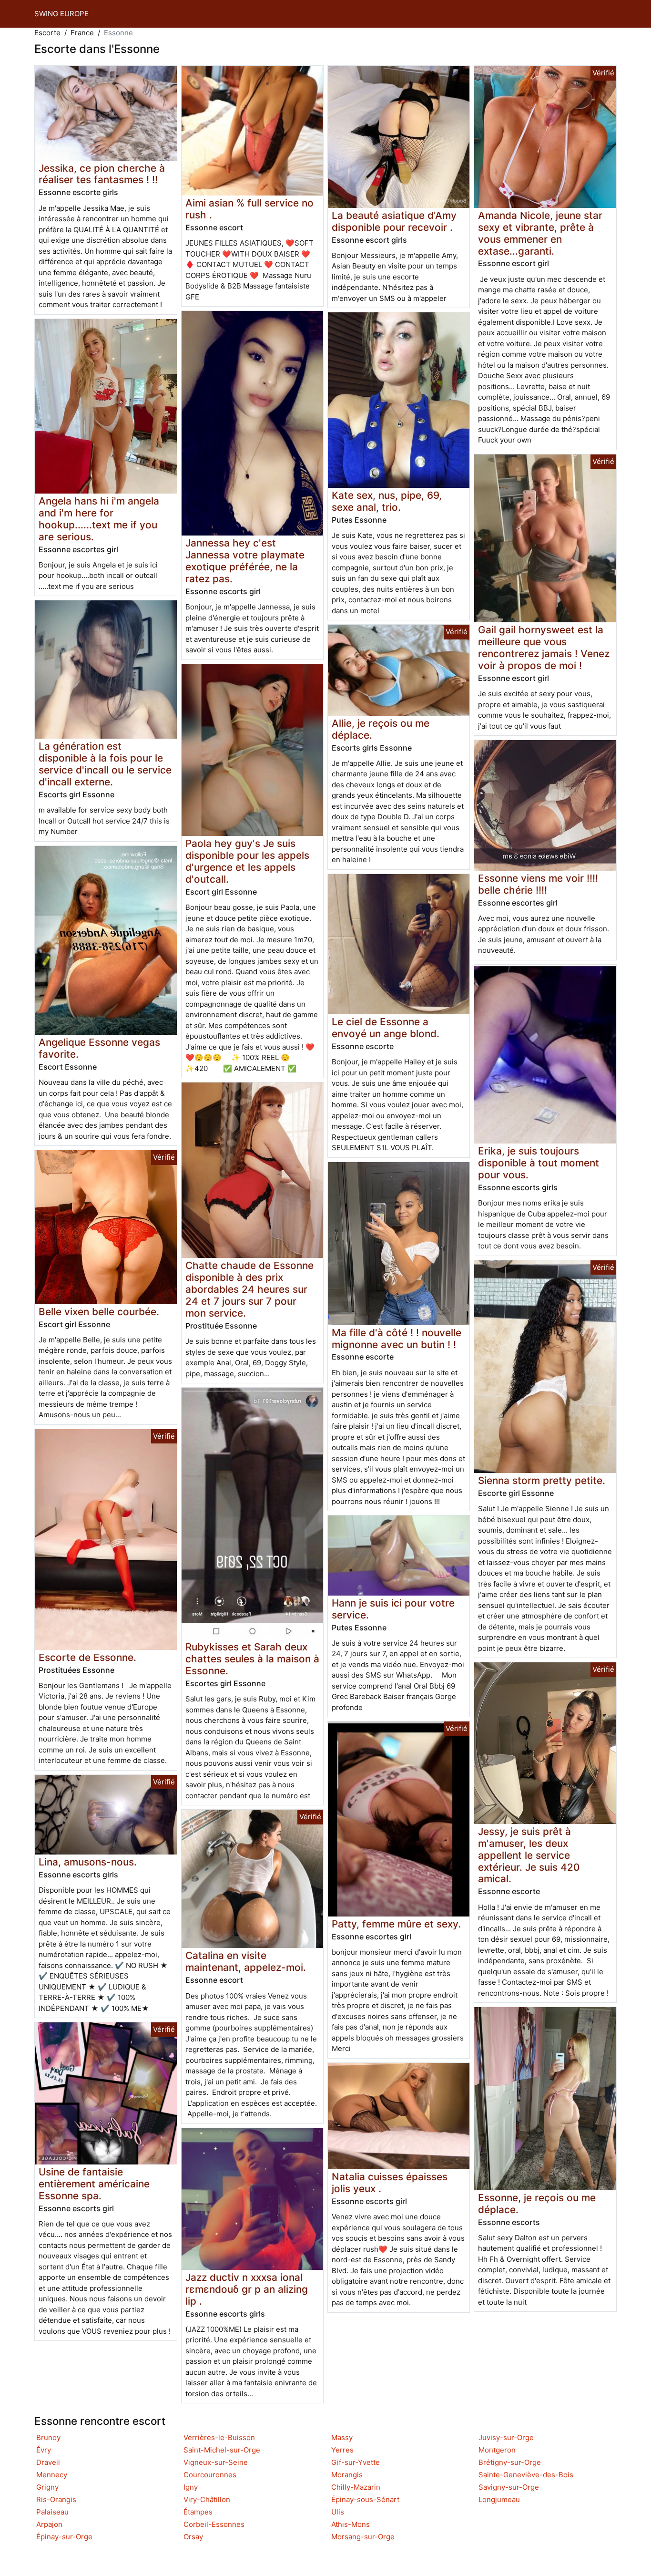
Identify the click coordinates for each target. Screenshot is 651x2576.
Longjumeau (499, 2499)
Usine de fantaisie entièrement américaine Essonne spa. (94, 2184)
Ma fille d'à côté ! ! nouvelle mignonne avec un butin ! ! (397, 1339)
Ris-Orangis (56, 2499)
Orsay (193, 2537)
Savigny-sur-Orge (509, 2487)
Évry (44, 2450)
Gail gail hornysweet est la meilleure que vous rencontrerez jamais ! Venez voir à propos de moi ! (544, 648)
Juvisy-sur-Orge (506, 2437)
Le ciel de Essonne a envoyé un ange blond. (386, 1028)
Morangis (347, 2475)
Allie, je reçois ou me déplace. (381, 729)
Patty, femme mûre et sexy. (396, 1924)
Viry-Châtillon (207, 2499)
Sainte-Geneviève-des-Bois (526, 2475)
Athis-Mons (351, 2524)
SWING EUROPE (61, 14)
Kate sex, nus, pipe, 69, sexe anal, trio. (387, 501)
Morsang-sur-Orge (363, 2537)
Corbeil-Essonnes (214, 2524)
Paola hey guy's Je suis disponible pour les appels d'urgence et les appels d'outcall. (247, 861)
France (82, 33)
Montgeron (497, 2450)
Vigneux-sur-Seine (216, 2462)
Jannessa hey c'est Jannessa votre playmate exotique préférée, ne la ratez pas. (245, 561)
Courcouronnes (210, 2475)
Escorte (47, 33)
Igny (191, 2487)
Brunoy (48, 2437)
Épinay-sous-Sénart (365, 2499)
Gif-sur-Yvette (356, 2462)
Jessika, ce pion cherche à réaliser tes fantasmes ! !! (102, 174)
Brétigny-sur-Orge (510, 2462)
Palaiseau (52, 2512)
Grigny (47, 2487)
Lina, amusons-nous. (88, 1862)
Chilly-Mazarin (356, 2487)
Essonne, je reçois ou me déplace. (537, 2204)
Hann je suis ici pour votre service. (393, 1609)
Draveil (48, 2462)
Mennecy (52, 2475)
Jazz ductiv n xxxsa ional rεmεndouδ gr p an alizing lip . (247, 2289)
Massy (342, 2437)
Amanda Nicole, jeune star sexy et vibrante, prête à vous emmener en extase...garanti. (540, 233)
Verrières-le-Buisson (219, 2437)
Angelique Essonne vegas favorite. (99, 1048)
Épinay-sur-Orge (64, 2537)
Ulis (338, 2512)
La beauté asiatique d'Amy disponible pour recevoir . (394, 221)
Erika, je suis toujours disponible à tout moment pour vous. (539, 1163)
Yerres (342, 2450)
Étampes (198, 2512)
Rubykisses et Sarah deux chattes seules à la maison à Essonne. (252, 1659)
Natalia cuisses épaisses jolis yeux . (390, 2183)
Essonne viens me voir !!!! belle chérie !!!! (538, 884)
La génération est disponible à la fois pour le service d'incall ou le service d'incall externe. (105, 764)
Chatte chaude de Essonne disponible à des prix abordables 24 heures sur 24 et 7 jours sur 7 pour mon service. (249, 1289)
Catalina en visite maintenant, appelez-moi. (246, 1961)
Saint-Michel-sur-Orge (222, 2450)
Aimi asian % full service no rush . (249, 209)
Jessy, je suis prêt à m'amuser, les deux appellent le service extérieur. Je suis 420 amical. (529, 1855)
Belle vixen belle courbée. (99, 1312)
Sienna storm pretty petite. (542, 1480)
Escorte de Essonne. (87, 1657)
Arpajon (49, 2524)
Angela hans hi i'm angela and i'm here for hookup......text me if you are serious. (99, 519)
